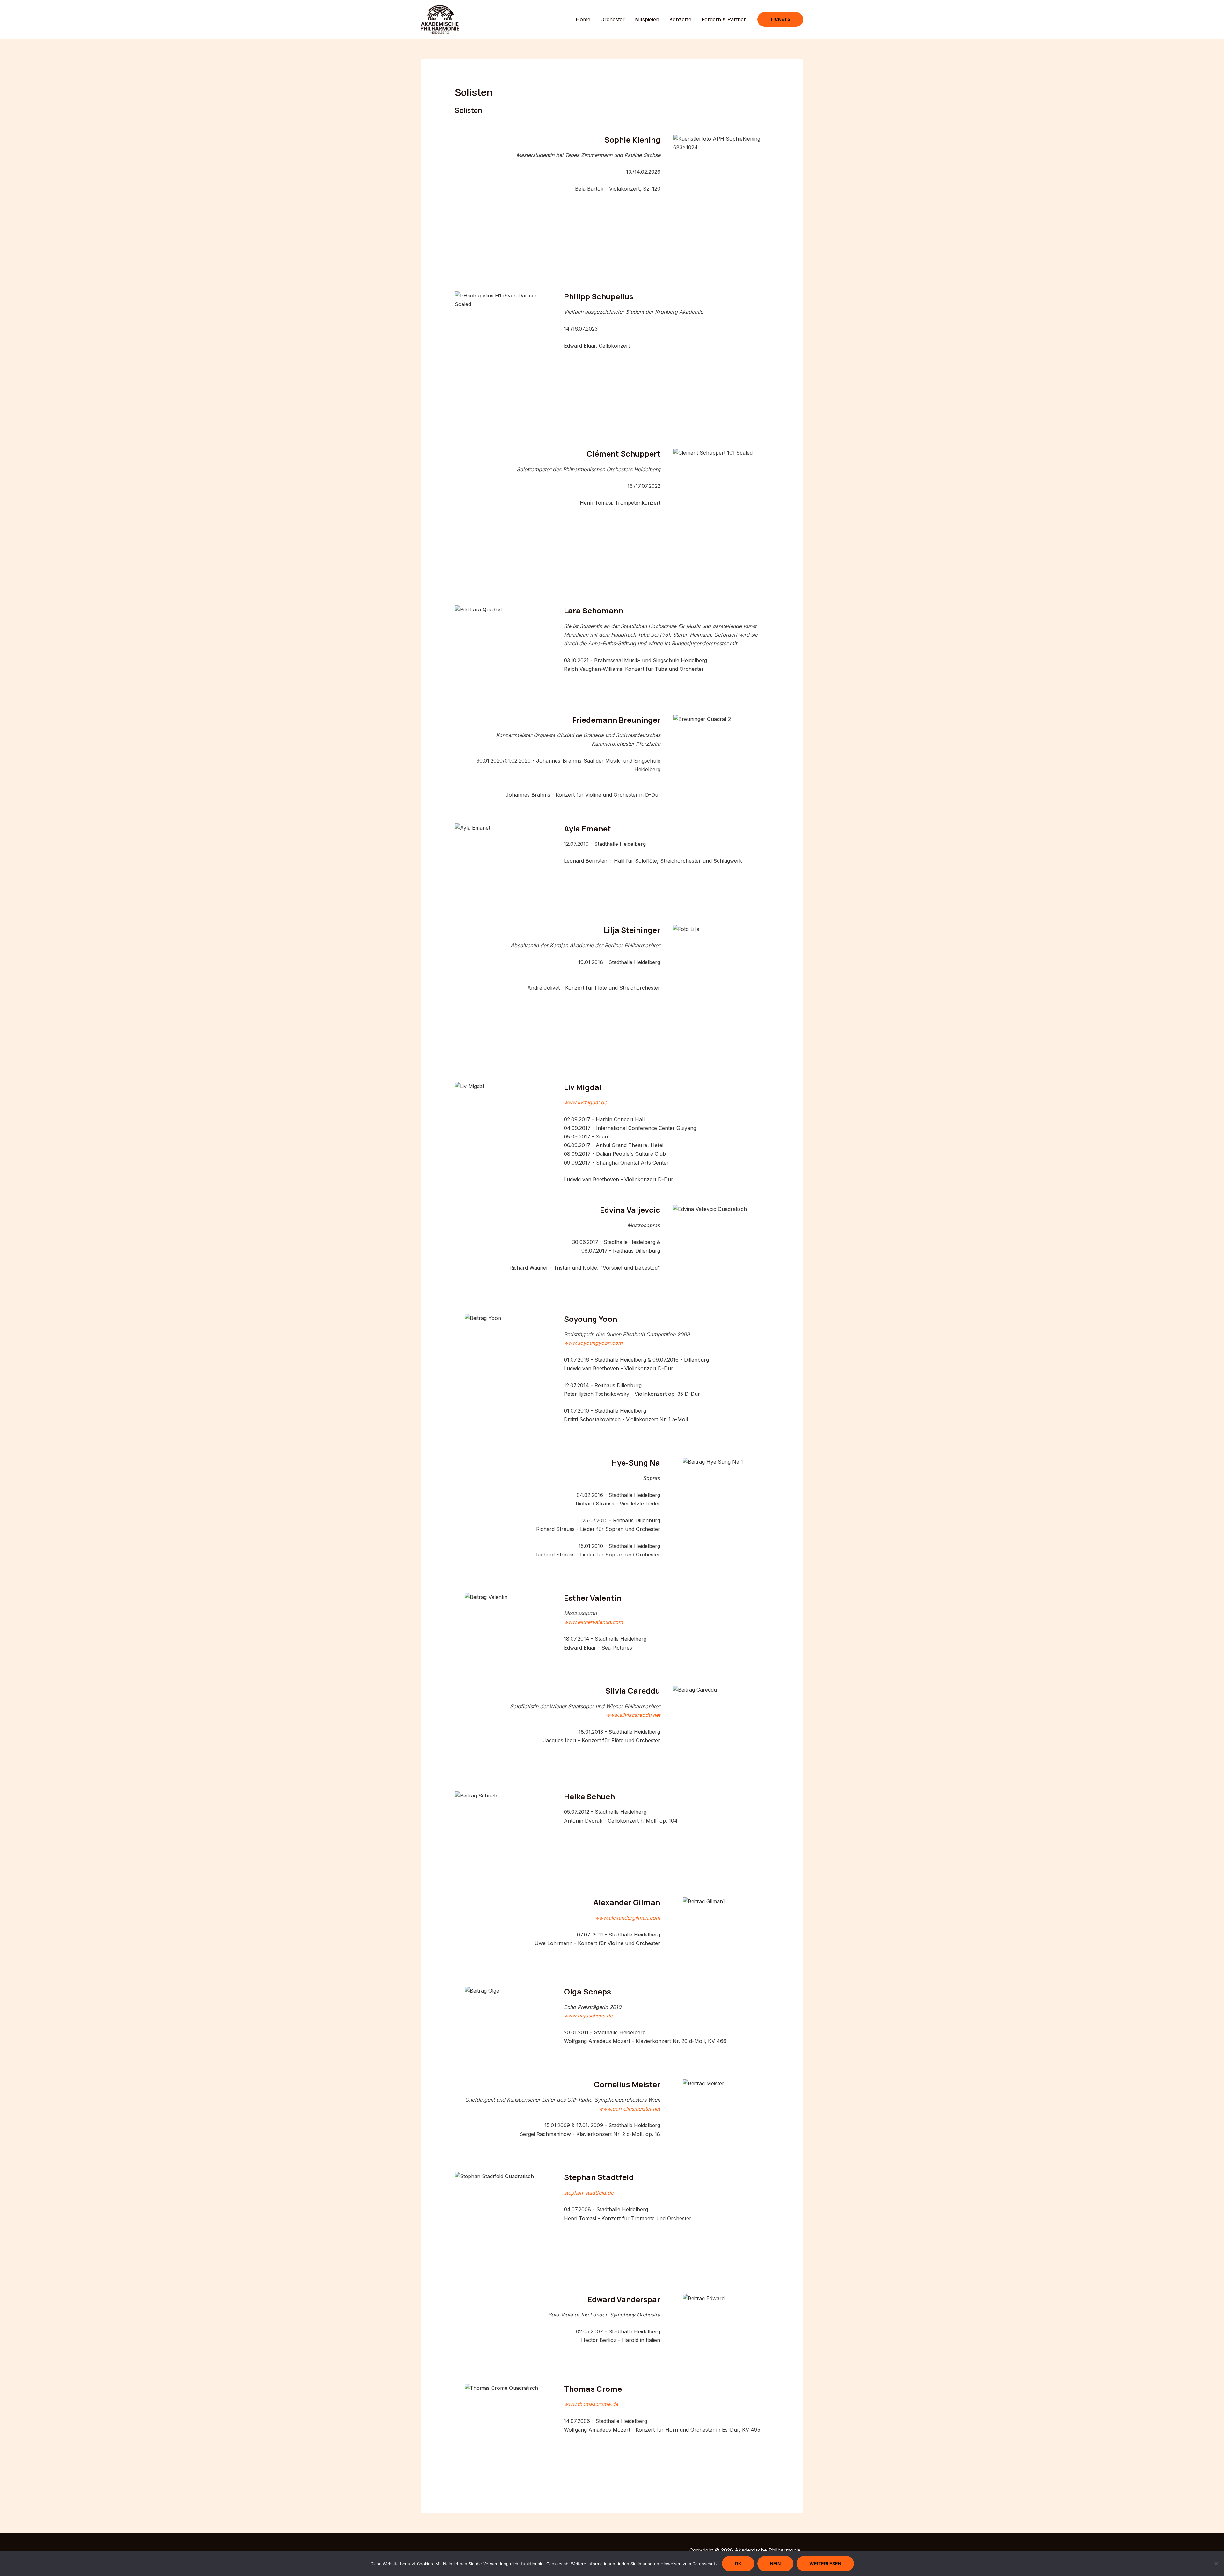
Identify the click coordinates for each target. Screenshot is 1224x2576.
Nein (775, 2563)
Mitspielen (647, 19)
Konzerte (680, 19)
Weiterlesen (825, 2563)
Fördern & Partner (724, 19)
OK (738, 2563)
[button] (780, 19)
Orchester (613, 19)
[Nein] (1216, 2564)
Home (583, 19)
